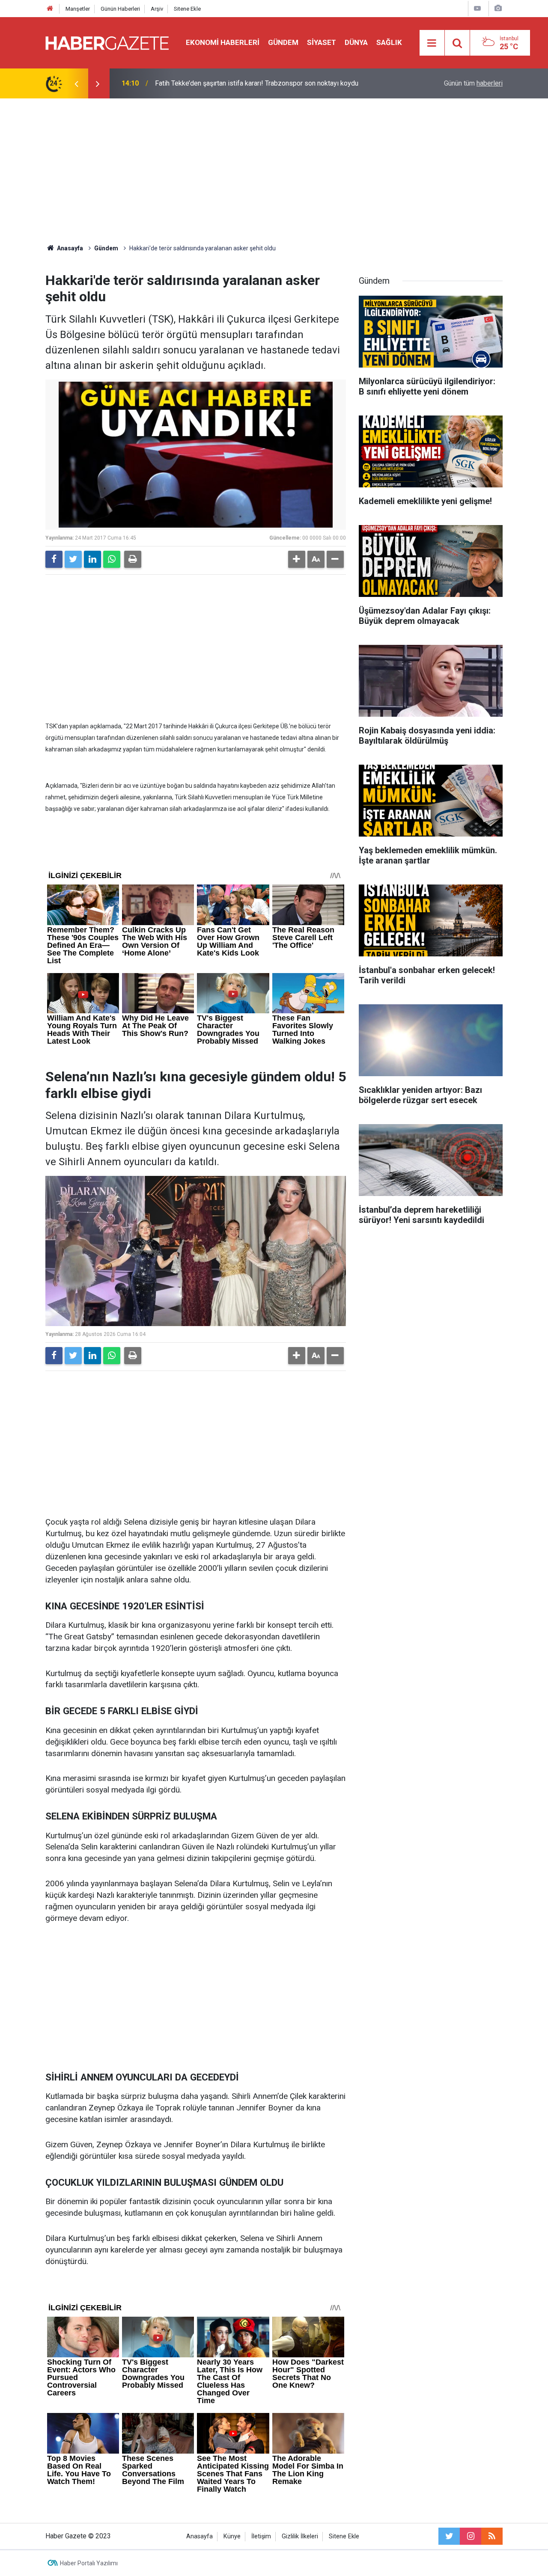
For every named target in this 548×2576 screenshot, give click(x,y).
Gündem (283, 42)
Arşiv (157, 9)
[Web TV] (477, 8)
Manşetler (78, 9)
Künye (232, 2536)
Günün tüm (473, 83)
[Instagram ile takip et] (471, 2536)
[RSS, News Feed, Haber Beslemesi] (492, 2536)
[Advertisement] (274, 171)
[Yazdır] (133, 559)
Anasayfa (200, 2536)
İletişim (261, 2536)
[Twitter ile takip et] (449, 2536)
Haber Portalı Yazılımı (89, 2563)
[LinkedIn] (92, 559)
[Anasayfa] (50, 9)
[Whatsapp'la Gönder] (112, 559)
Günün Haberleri (120, 9)
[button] (297, 559)
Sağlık (389, 42)
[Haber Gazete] (107, 42)
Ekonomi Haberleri (223, 42)
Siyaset (322, 42)
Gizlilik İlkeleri (300, 2536)
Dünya (356, 42)
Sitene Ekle (187, 9)
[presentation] (76, 83)
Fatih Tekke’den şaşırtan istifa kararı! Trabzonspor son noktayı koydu (257, 83)
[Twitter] (73, 559)
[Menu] (432, 43)
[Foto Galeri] (498, 8)
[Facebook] (54, 559)
